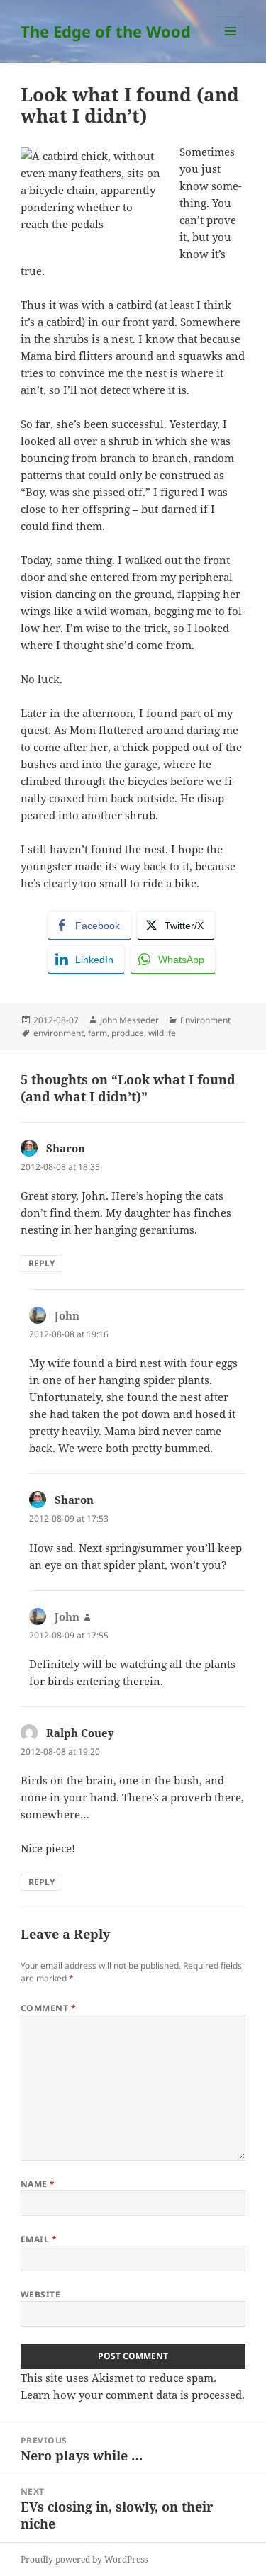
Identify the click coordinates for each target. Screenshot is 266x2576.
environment (59, 1033)
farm (98, 1033)
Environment (205, 1020)
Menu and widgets (231, 46)
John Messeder (129, 1020)
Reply (41, 1263)
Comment (48, 2008)
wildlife (162, 1033)
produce (128, 1033)
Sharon (66, 1148)
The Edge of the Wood (106, 31)
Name (38, 2184)
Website (40, 2294)
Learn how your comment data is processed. (133, 2395)
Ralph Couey (80, 1733)
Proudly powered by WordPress (84, 2559)
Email (39, 2239)
